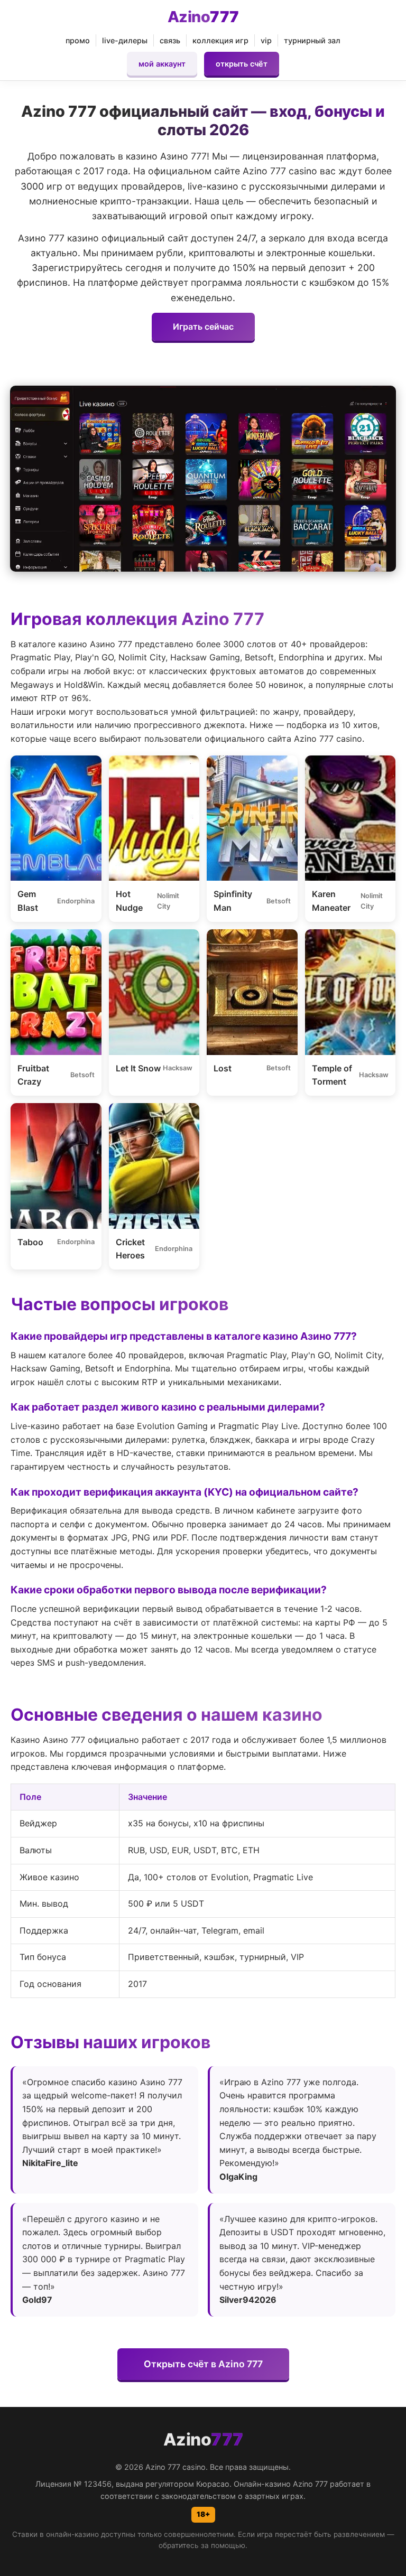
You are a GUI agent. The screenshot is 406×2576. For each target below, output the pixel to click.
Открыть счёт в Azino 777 (203, 2364)
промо (78, 40)
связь (170, 40)
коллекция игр (220, 40)
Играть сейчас (203, 326)
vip (266, 40)
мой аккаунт (162, 64)
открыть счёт (242, 64)
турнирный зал (312, 40)
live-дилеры (125, 40)
